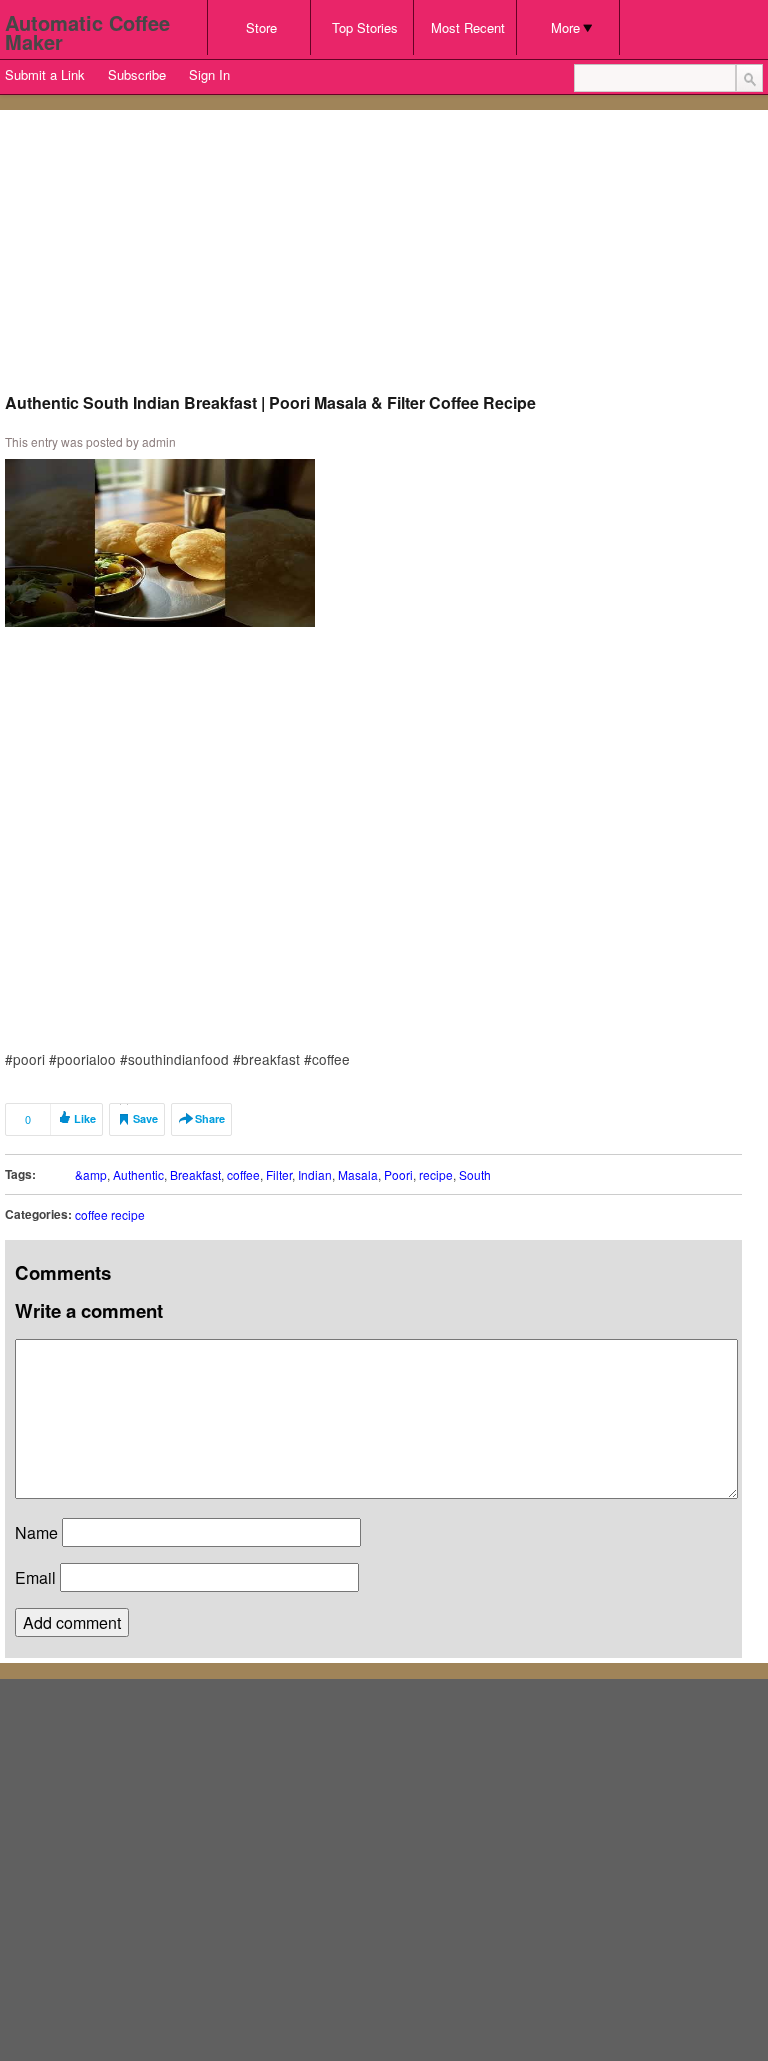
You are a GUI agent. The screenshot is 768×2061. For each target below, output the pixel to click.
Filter (279, 1174)
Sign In (209, 74)
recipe (436, 1174)
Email (35, 1577)
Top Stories (365, 27)
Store (261, 27)
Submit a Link (45, 74)
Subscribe (137, 74)
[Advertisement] (373, 255)
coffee (243, 1174)
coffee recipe (110, 1214)
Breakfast (195, 1174)
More (565, 27)
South (475, 1174)
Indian (315, 1174)
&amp (91, 1174)
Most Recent (468, 27)
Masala (358, 1174)
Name (36, 1532)
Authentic (138, 1174)
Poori (398, 1174)
